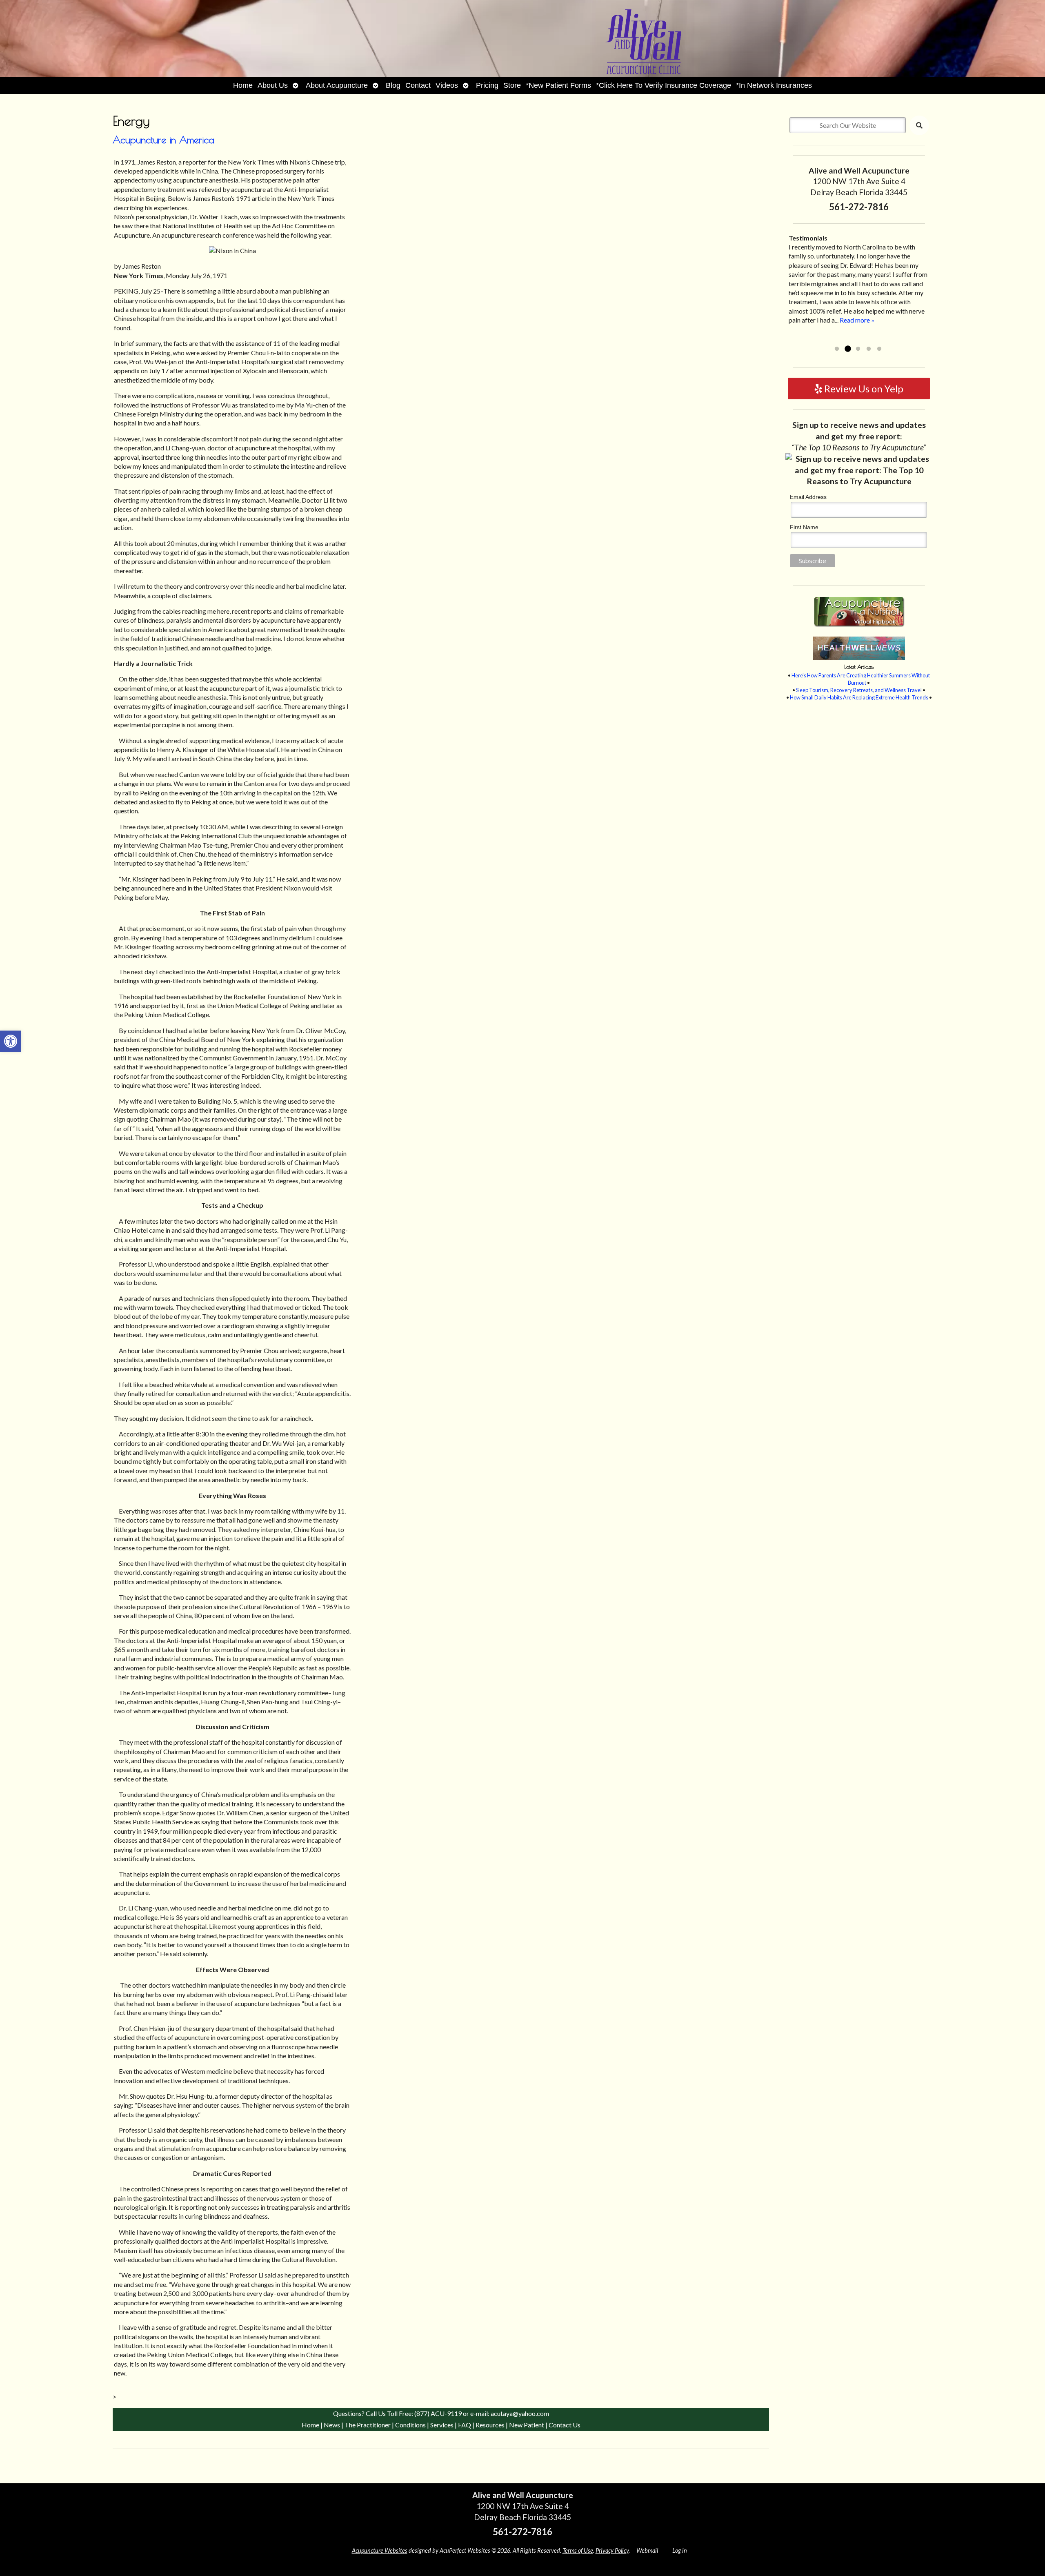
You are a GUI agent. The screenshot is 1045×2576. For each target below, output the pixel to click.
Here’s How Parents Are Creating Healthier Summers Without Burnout (861, 679)
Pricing (487, 85)
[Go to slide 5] (879, 349)
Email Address (808, 497)
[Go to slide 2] (847, 349)
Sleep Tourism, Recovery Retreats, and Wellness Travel (859, 690)
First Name (804, 527)
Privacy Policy (612, 2550)
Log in (680, 2550)
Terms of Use (578, 2550)
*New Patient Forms (558, 85)
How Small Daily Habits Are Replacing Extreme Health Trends (859, 697)
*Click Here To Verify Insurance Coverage (664, 85)
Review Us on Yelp (863, 389)
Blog (393, 85)
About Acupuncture (337, 85)
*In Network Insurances (774, 85)
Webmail (647, 2550)
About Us (273, 85)
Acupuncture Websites (380, 2550)
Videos (447, 85)
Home (243, 85)
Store (512, 85)
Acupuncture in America (163, 140)
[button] (11, 1041)
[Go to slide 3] (858, 349)
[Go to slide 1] (837, 349)
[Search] (919, 125)
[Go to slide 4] (869, 349)
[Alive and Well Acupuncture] (522, 38)
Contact (418, 85)
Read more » (806, 338)
